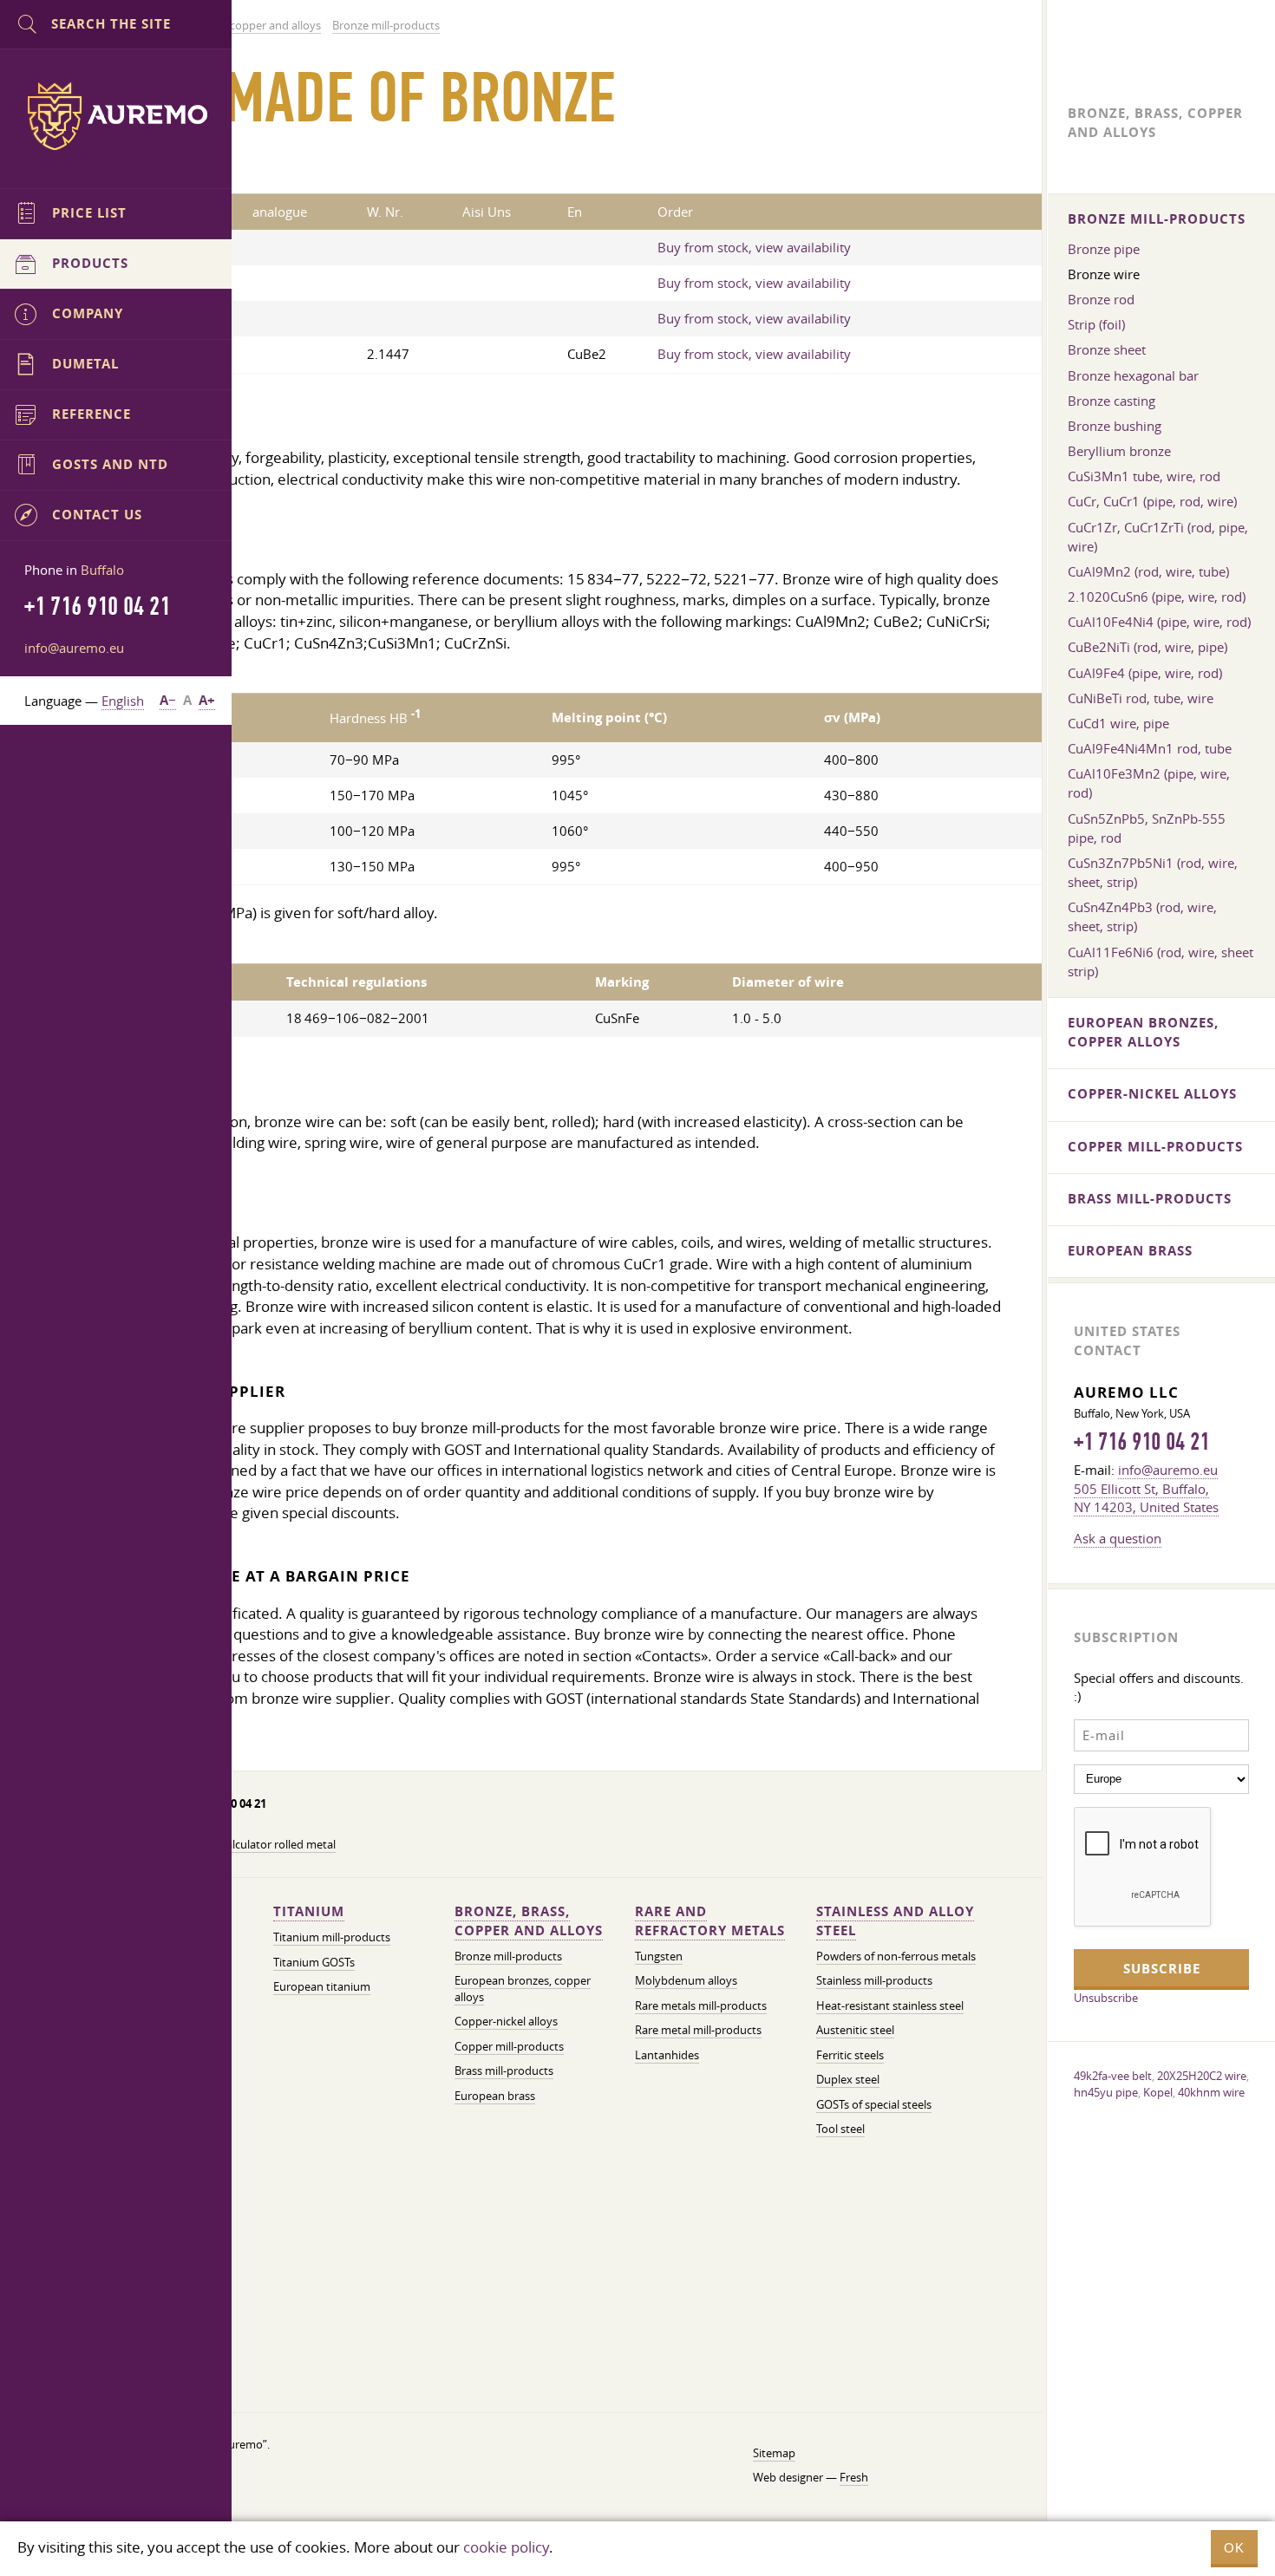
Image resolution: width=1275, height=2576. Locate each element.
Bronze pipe (1104, 249)
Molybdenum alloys (686, 1981)
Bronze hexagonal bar (1133, 375)
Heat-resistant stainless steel (890, 2006)
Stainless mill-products (874, 1981)
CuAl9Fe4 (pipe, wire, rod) (1145, 673)
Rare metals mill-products (701, 2006)
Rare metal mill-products (698, 2030)
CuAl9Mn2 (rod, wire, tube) (1148, 571)
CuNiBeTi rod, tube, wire (1141, 698)
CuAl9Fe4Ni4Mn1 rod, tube (1150, 748)
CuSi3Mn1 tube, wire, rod (1144, 476)
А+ (207, 700)
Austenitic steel (855, 2030)
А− (168, 700)
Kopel (1158, 2092)
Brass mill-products (504, 2071)
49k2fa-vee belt (1113, 2076)
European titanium (322, 1987)
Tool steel (840, 2129)
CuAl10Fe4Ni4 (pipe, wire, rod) (1159, 622)
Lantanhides (667, 2055)
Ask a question (1118, 1538)
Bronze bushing (1115, 426)
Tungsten (659, 1956)
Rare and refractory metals (710, 1921)
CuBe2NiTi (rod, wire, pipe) (1147, 647)
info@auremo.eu (74, 648)
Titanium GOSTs (314, 1963)
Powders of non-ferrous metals (896, 1956)
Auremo (116, 116)
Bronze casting (1112, 401)
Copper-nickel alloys (506, 2022)
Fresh (854, 2478)
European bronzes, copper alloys (1143, 1032)
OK (1234, 2548)
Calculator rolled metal (278, 1845)
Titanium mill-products (332, 1937)
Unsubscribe (1106, 1998)
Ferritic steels (850, 2055)
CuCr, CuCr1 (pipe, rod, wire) (1152, 501)
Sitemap (774, 2453)
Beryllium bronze (1119, 451)
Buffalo (102, 570)
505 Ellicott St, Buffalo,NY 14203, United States (1146, 1498)
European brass (495, 2096)
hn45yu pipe (1106, 2092)
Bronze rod (1101, 299)
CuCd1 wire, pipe (1118, 723)
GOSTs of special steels (874, 2105)
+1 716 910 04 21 (1141, 1442)
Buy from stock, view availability (754, 247)
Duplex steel (848, 2080)
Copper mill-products (509, 2047)
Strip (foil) (1096, 324)
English (123, 701)
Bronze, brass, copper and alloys (529, 1921)
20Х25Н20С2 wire (1202, 2076)
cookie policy (506, 2547)
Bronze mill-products (508, 1956)
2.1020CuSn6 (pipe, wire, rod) (1157, 597)
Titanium (309, 1911)
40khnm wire (1211, 2092)
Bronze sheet (1107, 349)
